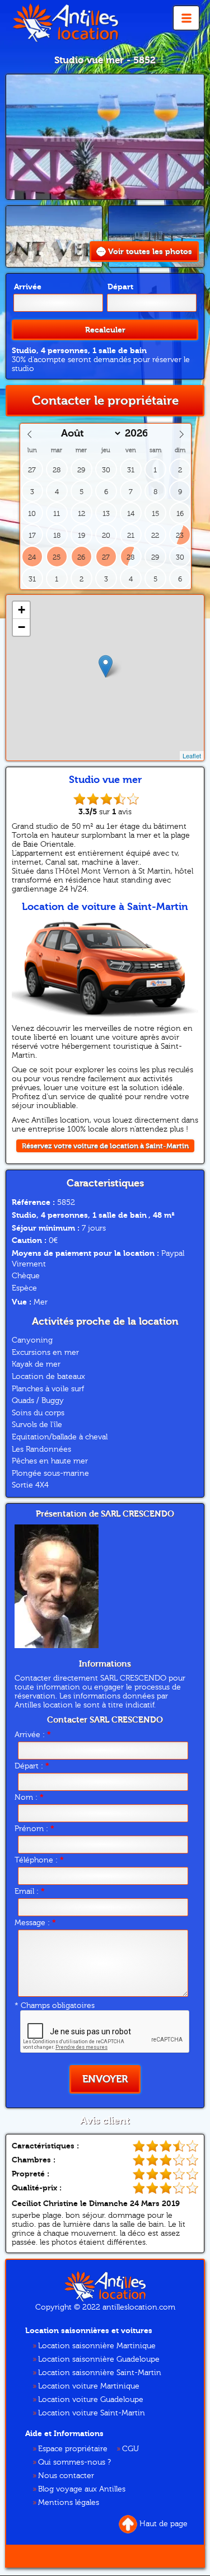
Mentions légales (69, 2503)
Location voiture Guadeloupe (91, 2400)
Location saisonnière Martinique (97, 2346)
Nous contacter (66, 2476)
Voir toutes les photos (150, 252)
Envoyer (105, 2079)
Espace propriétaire (73, 2449)
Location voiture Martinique (89, 2386)
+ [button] (22, 610)
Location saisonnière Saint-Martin (100, 2373)
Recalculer (105, 330)
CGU (130, 2449)
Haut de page (164, 2524)
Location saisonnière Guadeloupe (99, 2359)
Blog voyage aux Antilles (82, 2489)
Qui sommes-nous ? (74, 2462)
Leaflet (192, 756)
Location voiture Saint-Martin (92, 2413)
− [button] (22, 627)
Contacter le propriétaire (105, 401)
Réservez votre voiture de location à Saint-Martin (105, 1146)
